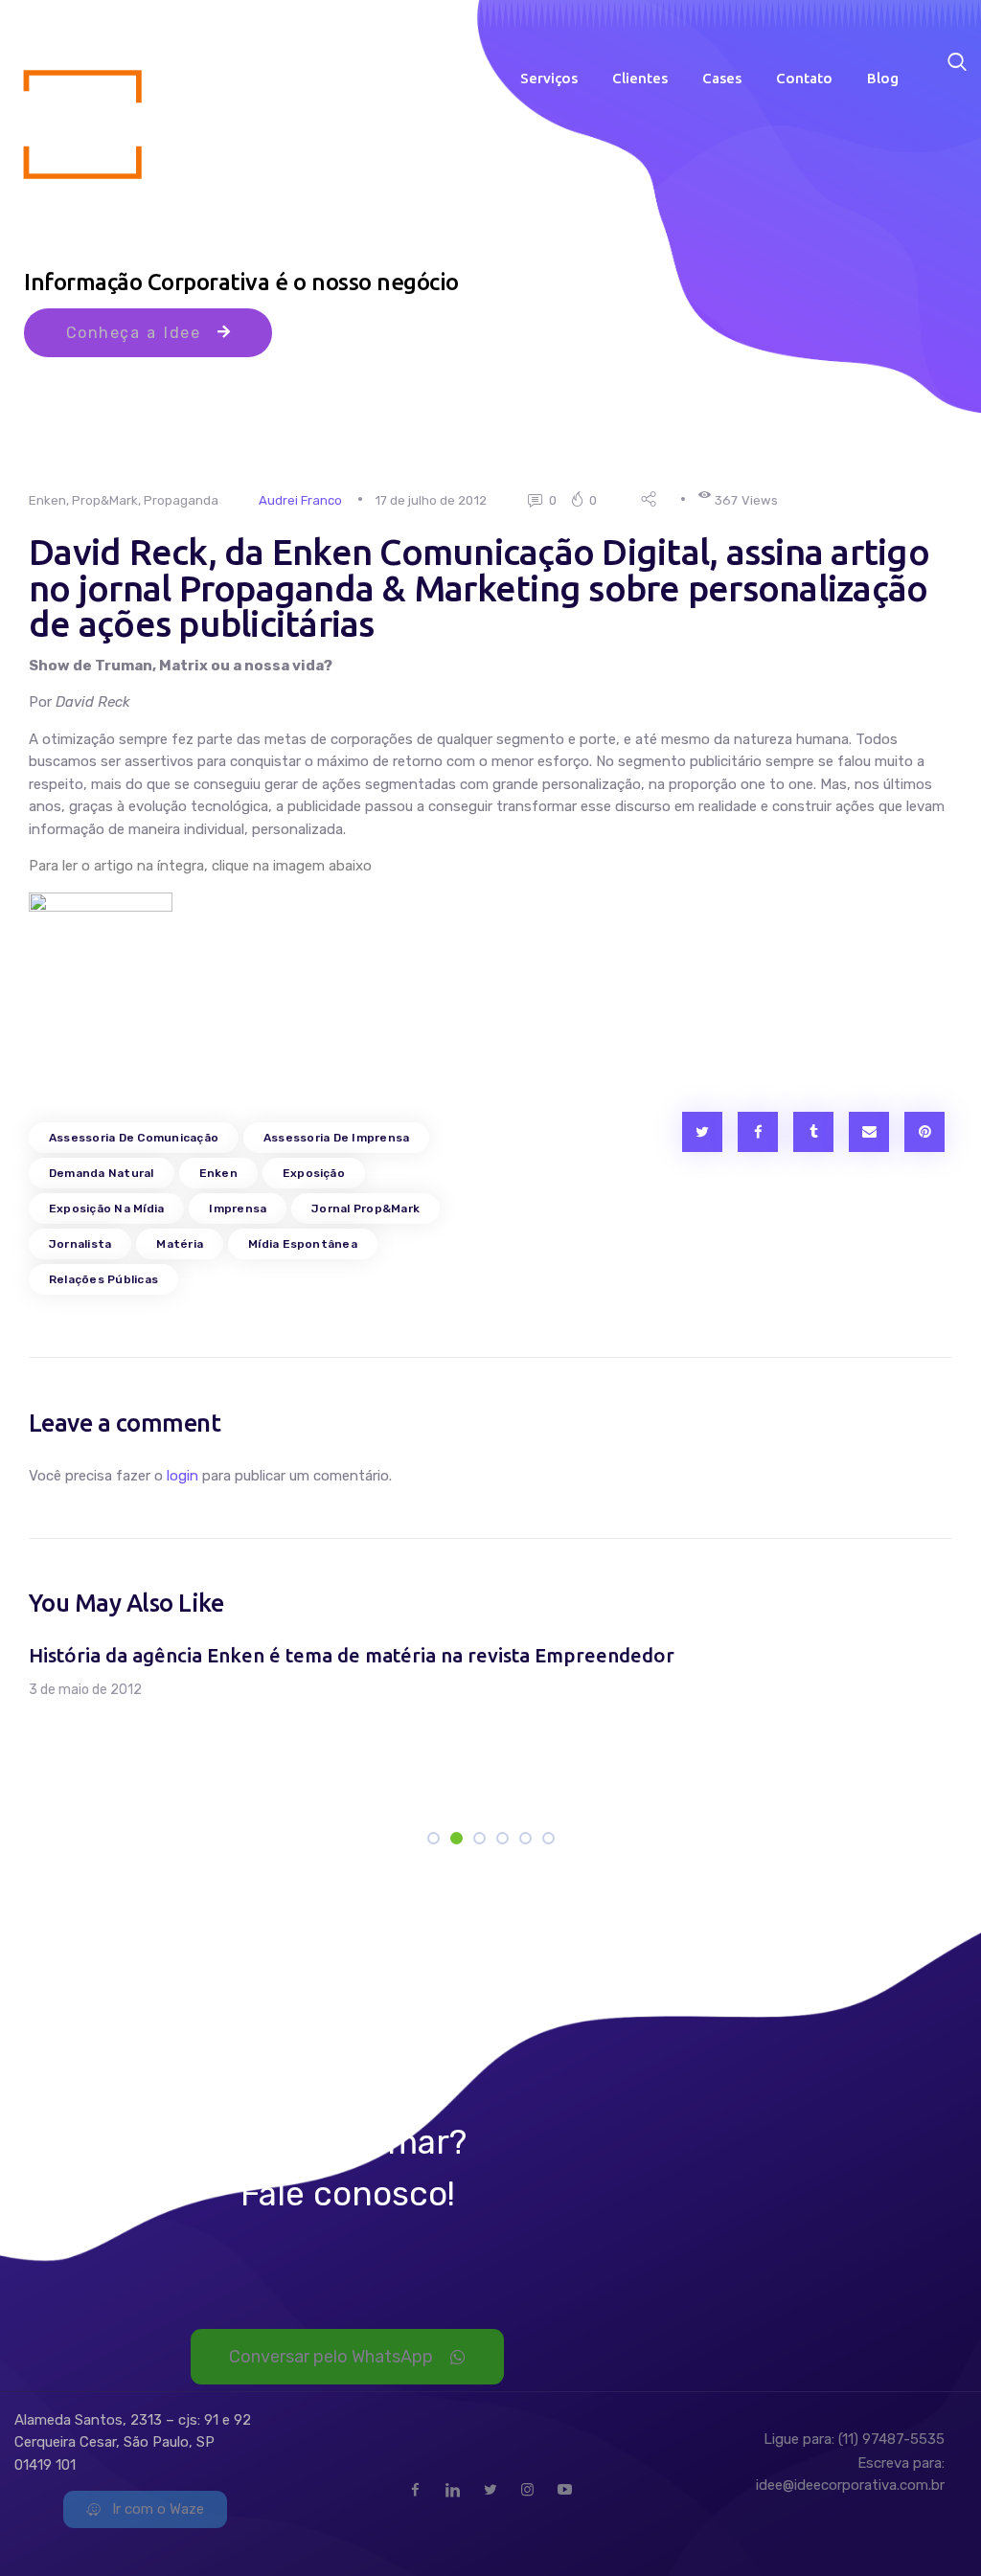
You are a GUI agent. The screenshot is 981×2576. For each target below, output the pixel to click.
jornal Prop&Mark (365, 1209)
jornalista (80, 1244)
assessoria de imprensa (336, 1138)
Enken (47, 500)
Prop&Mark (105, 500)
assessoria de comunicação (134, 1138)
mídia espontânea (303, 1244)
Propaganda (181, 500)
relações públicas (103, 1279)
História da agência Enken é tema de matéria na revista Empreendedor (352, 1655)
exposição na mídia (106, 1209)
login (183, 1476)
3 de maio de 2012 (85, 1690)
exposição (314, 1173)
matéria (180, 1244)
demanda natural (102, 1173)
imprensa (238, 1209)
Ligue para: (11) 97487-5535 (854, 2439)
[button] (76, 1729)
